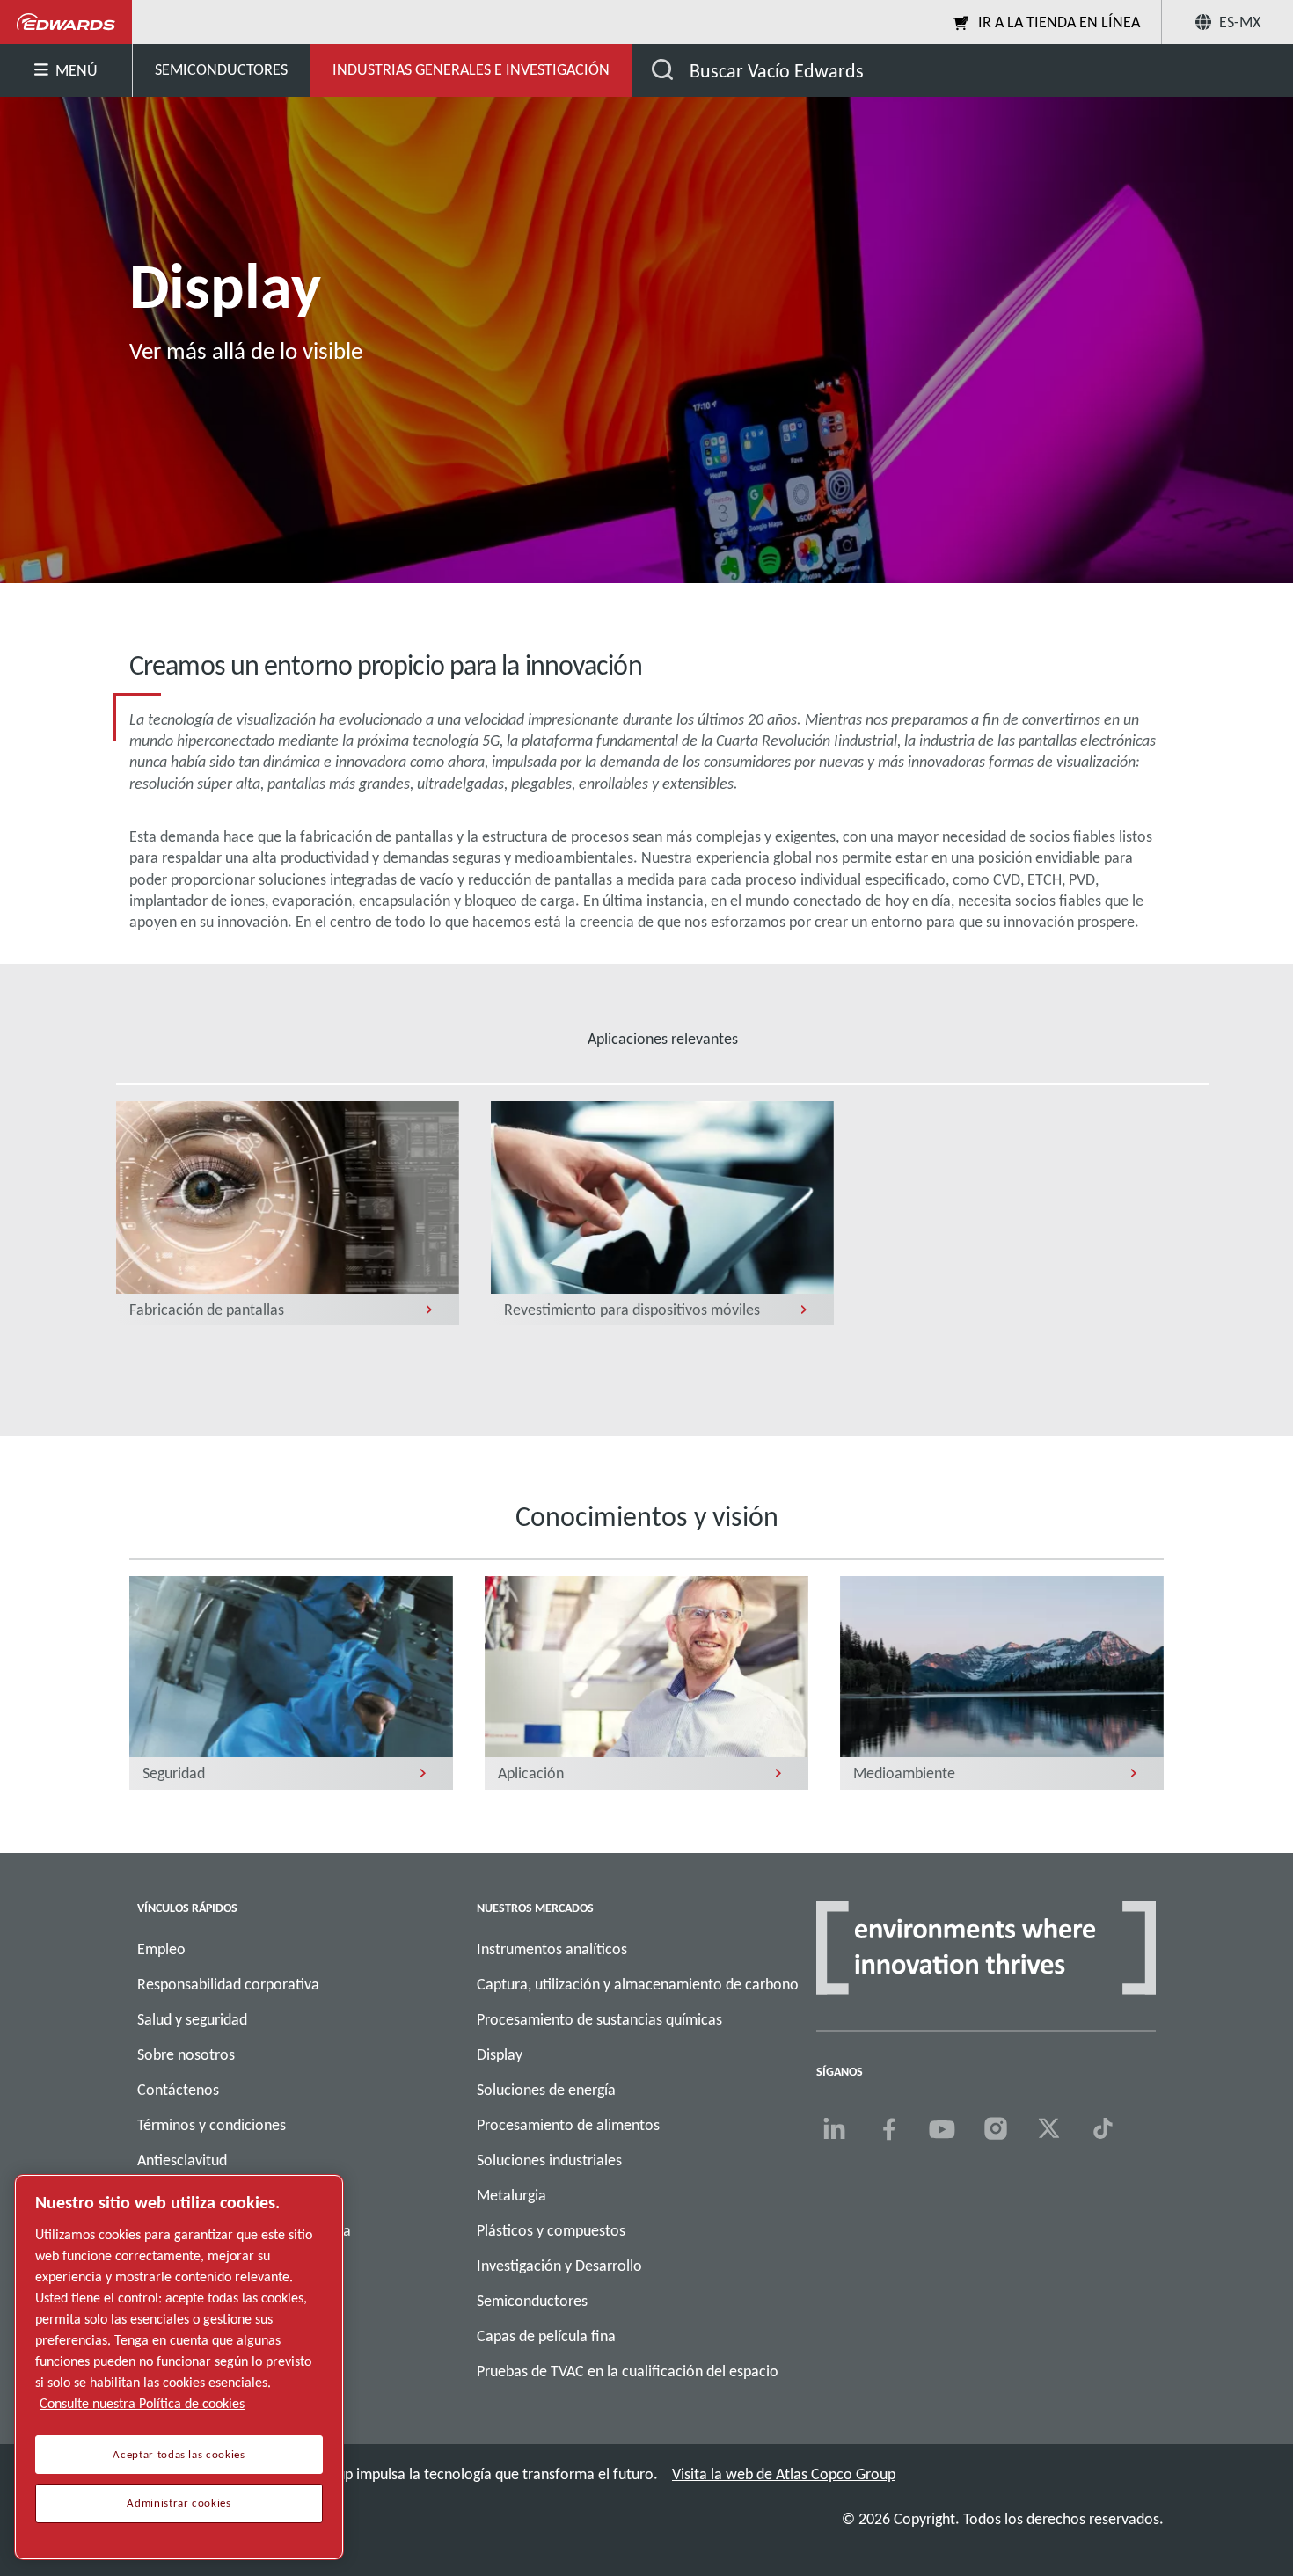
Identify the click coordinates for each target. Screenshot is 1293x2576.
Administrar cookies (179, 2503)
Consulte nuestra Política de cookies (142, 2403)
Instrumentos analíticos (552, 1949)
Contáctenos (178, 2090)
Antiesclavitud (182, 2160)
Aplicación (531, 1773)
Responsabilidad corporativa (228, 1984)
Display (500, 2054)
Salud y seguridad (192, 2019)
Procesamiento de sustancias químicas (599, 2019)
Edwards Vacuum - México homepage (66, 22)
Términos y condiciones (212, 2125)
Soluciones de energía (546, 2090)
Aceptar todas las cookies (179, 2455)
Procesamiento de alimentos (568, 2125)
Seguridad (174, 1773)
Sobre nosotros (186, 2054)
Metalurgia (511, 2195)
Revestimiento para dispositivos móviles (632, 1310)
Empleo (161, 1949)
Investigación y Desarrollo (559, 2266)
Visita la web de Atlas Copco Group (784, 2474)
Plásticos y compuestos (551, 2230)
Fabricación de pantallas (207, 1310)
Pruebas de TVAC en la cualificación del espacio (628, 2371)
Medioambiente (904, 1773)
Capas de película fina (546, 2336)
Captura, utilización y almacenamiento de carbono (638, 1984)
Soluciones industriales (549, 2160)
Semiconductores (532, 2301)
